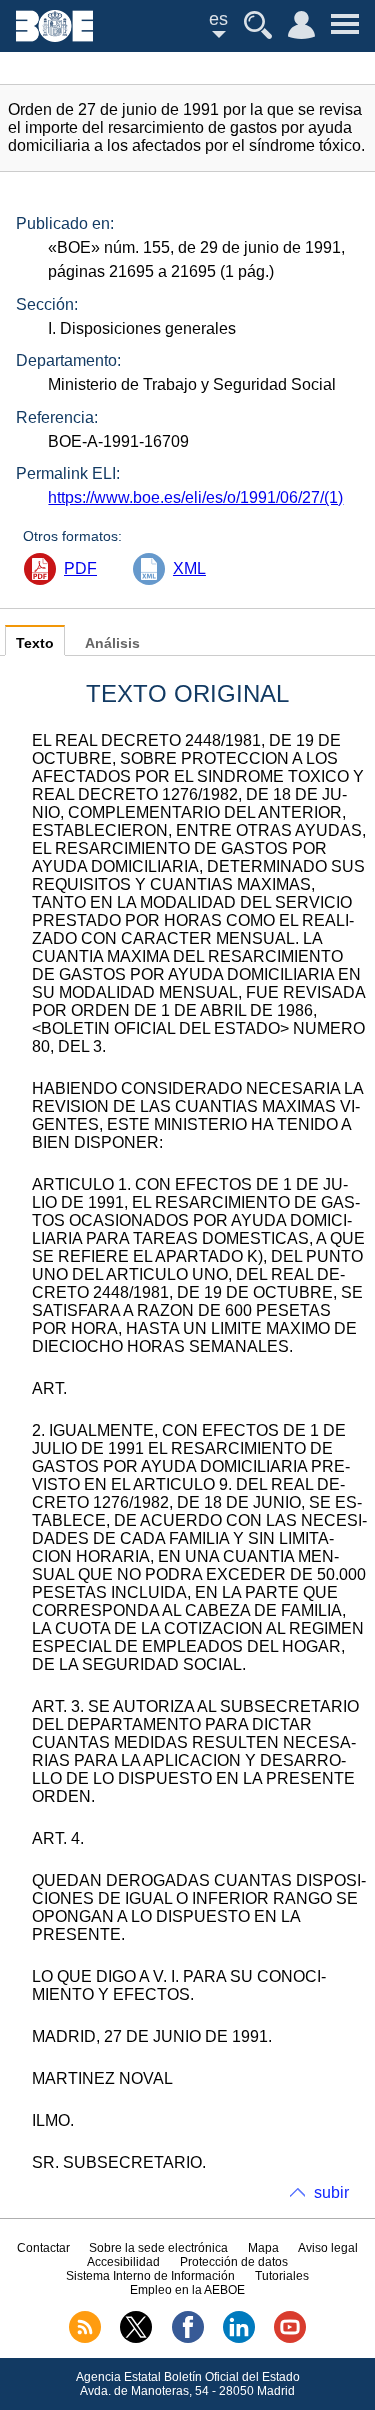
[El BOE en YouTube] (290, 2339)
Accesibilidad (123, 2262)
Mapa (263, 2248)
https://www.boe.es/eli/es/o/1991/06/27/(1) (195, 497)
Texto (35, 643)
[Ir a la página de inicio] (54, 36)
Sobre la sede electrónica (158, 2248)
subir (331, 2192)
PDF (80, 568)
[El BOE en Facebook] (188, 2339)
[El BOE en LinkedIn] (239, 2339)
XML (189, 568)
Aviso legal (328, 2248)
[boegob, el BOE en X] (136, 2339)
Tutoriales (282, 2276)
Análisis (112, 643)
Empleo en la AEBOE (187, 2290)
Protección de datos (234, 2262)
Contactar (43, 2248)
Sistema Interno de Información (150, 2276)
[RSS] (85, 2339)
